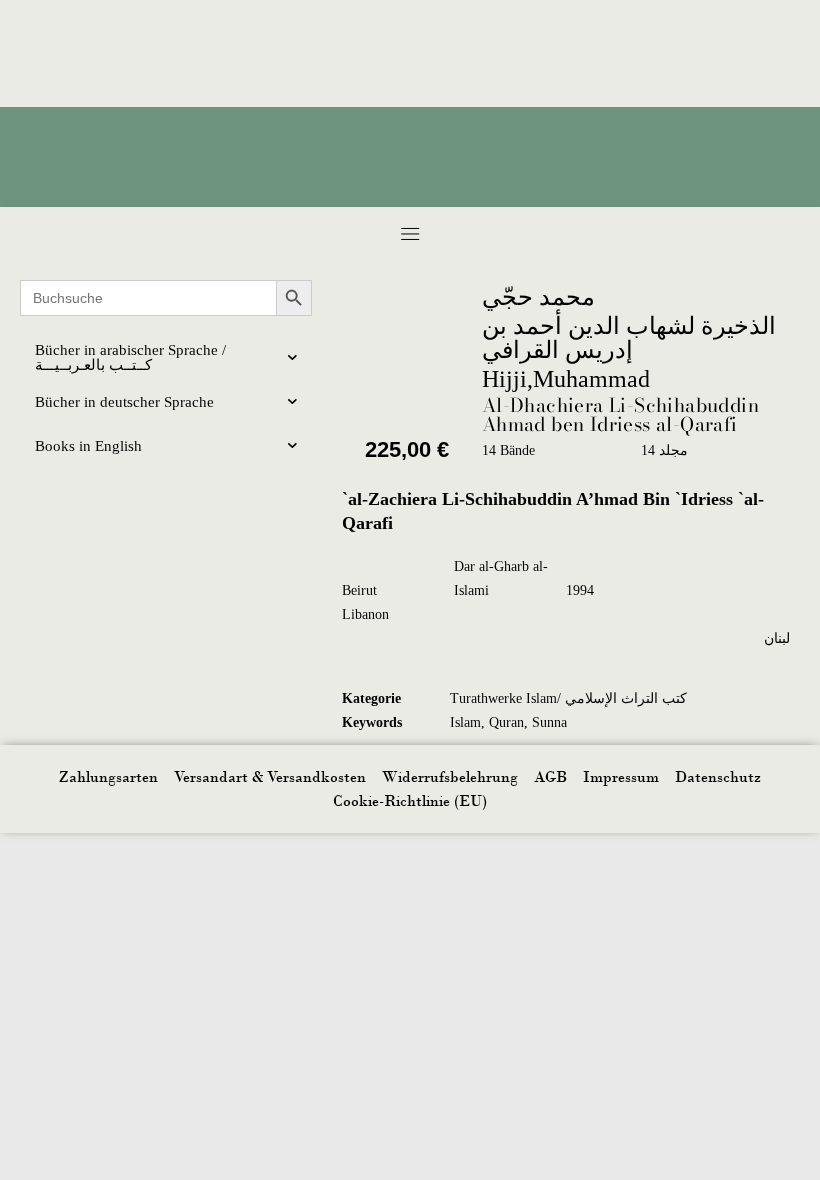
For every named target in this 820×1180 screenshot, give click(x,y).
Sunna (549, 722)
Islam (465, 722)
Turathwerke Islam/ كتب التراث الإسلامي (568, 698)
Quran (506, 722)
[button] (410, 233)
